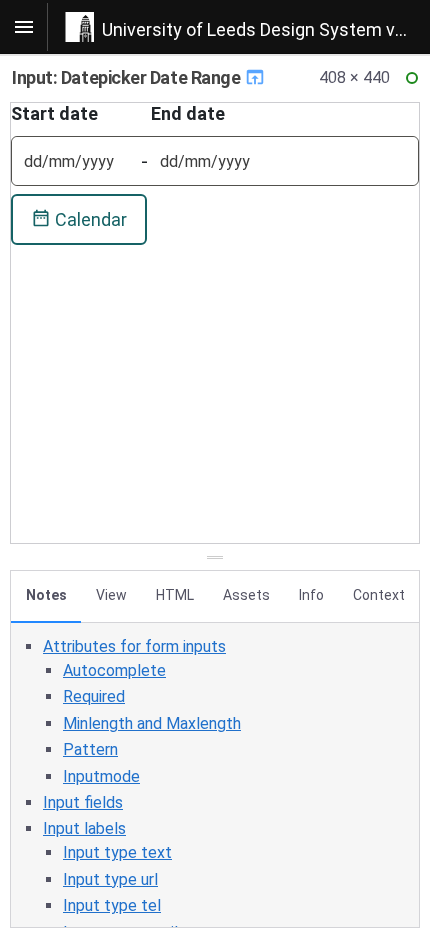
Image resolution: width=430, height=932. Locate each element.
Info (311, 595)
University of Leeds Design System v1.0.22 (266, 29)
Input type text (117, 852)
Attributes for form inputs (134, 646)
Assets (246, 595)
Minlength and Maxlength (152, 723)
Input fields (83, 802)
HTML (175, 595)
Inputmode (101, 776)
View (111, 595)
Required (94, 696)
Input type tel (112, 905)
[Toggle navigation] (24, 27)
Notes (46, 595)
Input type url (110, 879)
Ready (415, 82)
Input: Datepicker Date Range (128, 77)
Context (379, 595)
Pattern (90, 749)
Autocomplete (114, 670)
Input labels (84, 828)
